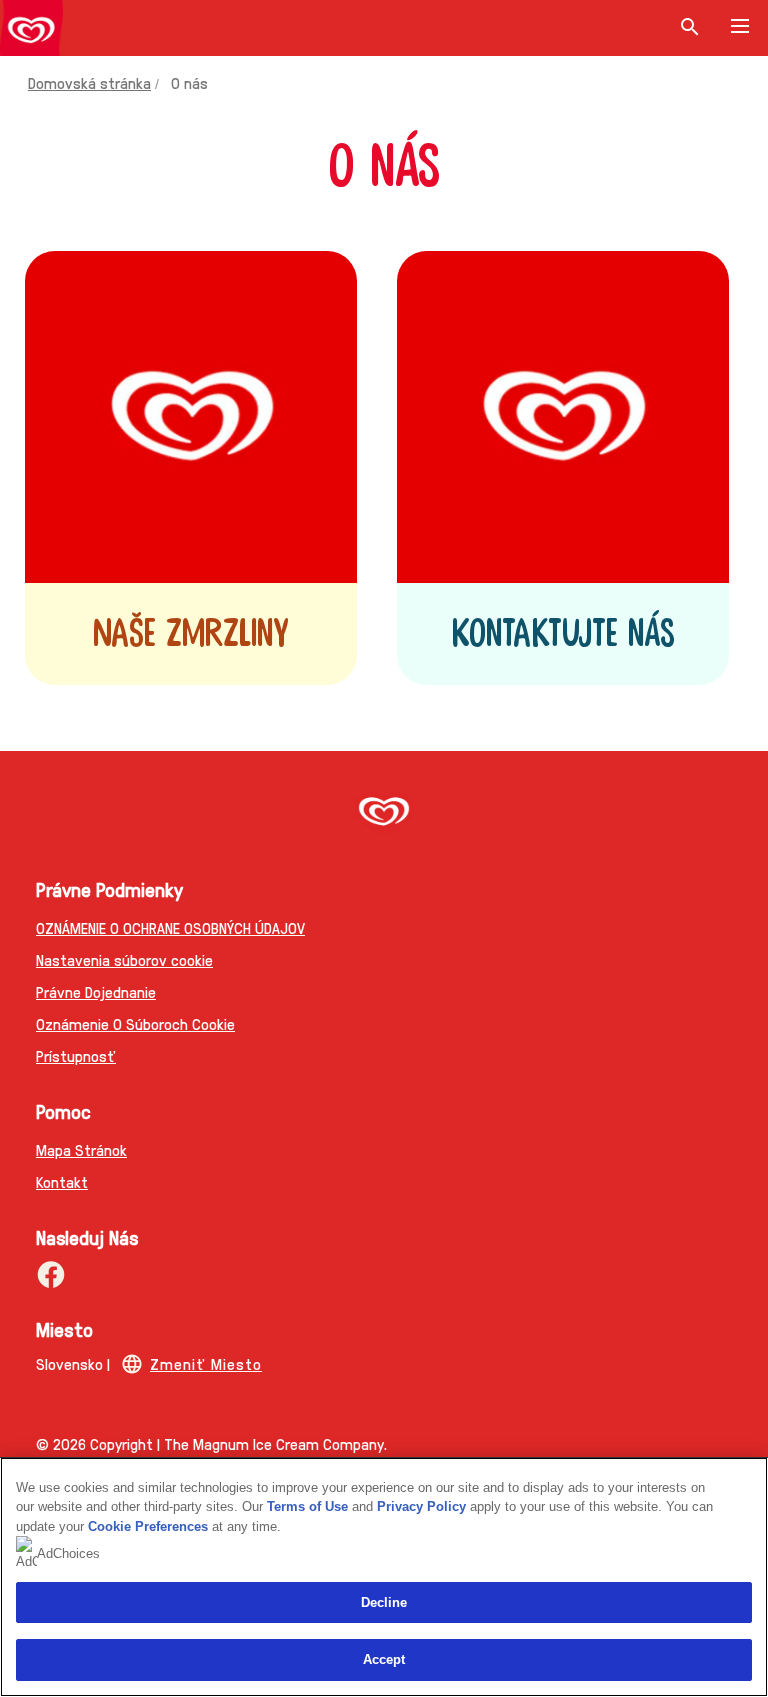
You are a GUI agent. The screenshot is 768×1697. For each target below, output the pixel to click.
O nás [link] (189, 82)
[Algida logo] (31, 32)
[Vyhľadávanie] (690, 28)
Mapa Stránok (81, 1149)
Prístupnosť (76, 1055)
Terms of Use (307, 1506)
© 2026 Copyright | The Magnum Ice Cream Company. (211, 1443)
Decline (384, 1602)
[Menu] (740, 33)
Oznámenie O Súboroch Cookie (135, 1023)
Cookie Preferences (148, 1526)
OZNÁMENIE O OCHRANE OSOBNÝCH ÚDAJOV (170, 927)
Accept (384, 1659)
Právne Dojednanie (96, 991)
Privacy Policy (421, 1506)
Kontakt (62, 1181)
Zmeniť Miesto (206, 1363)
